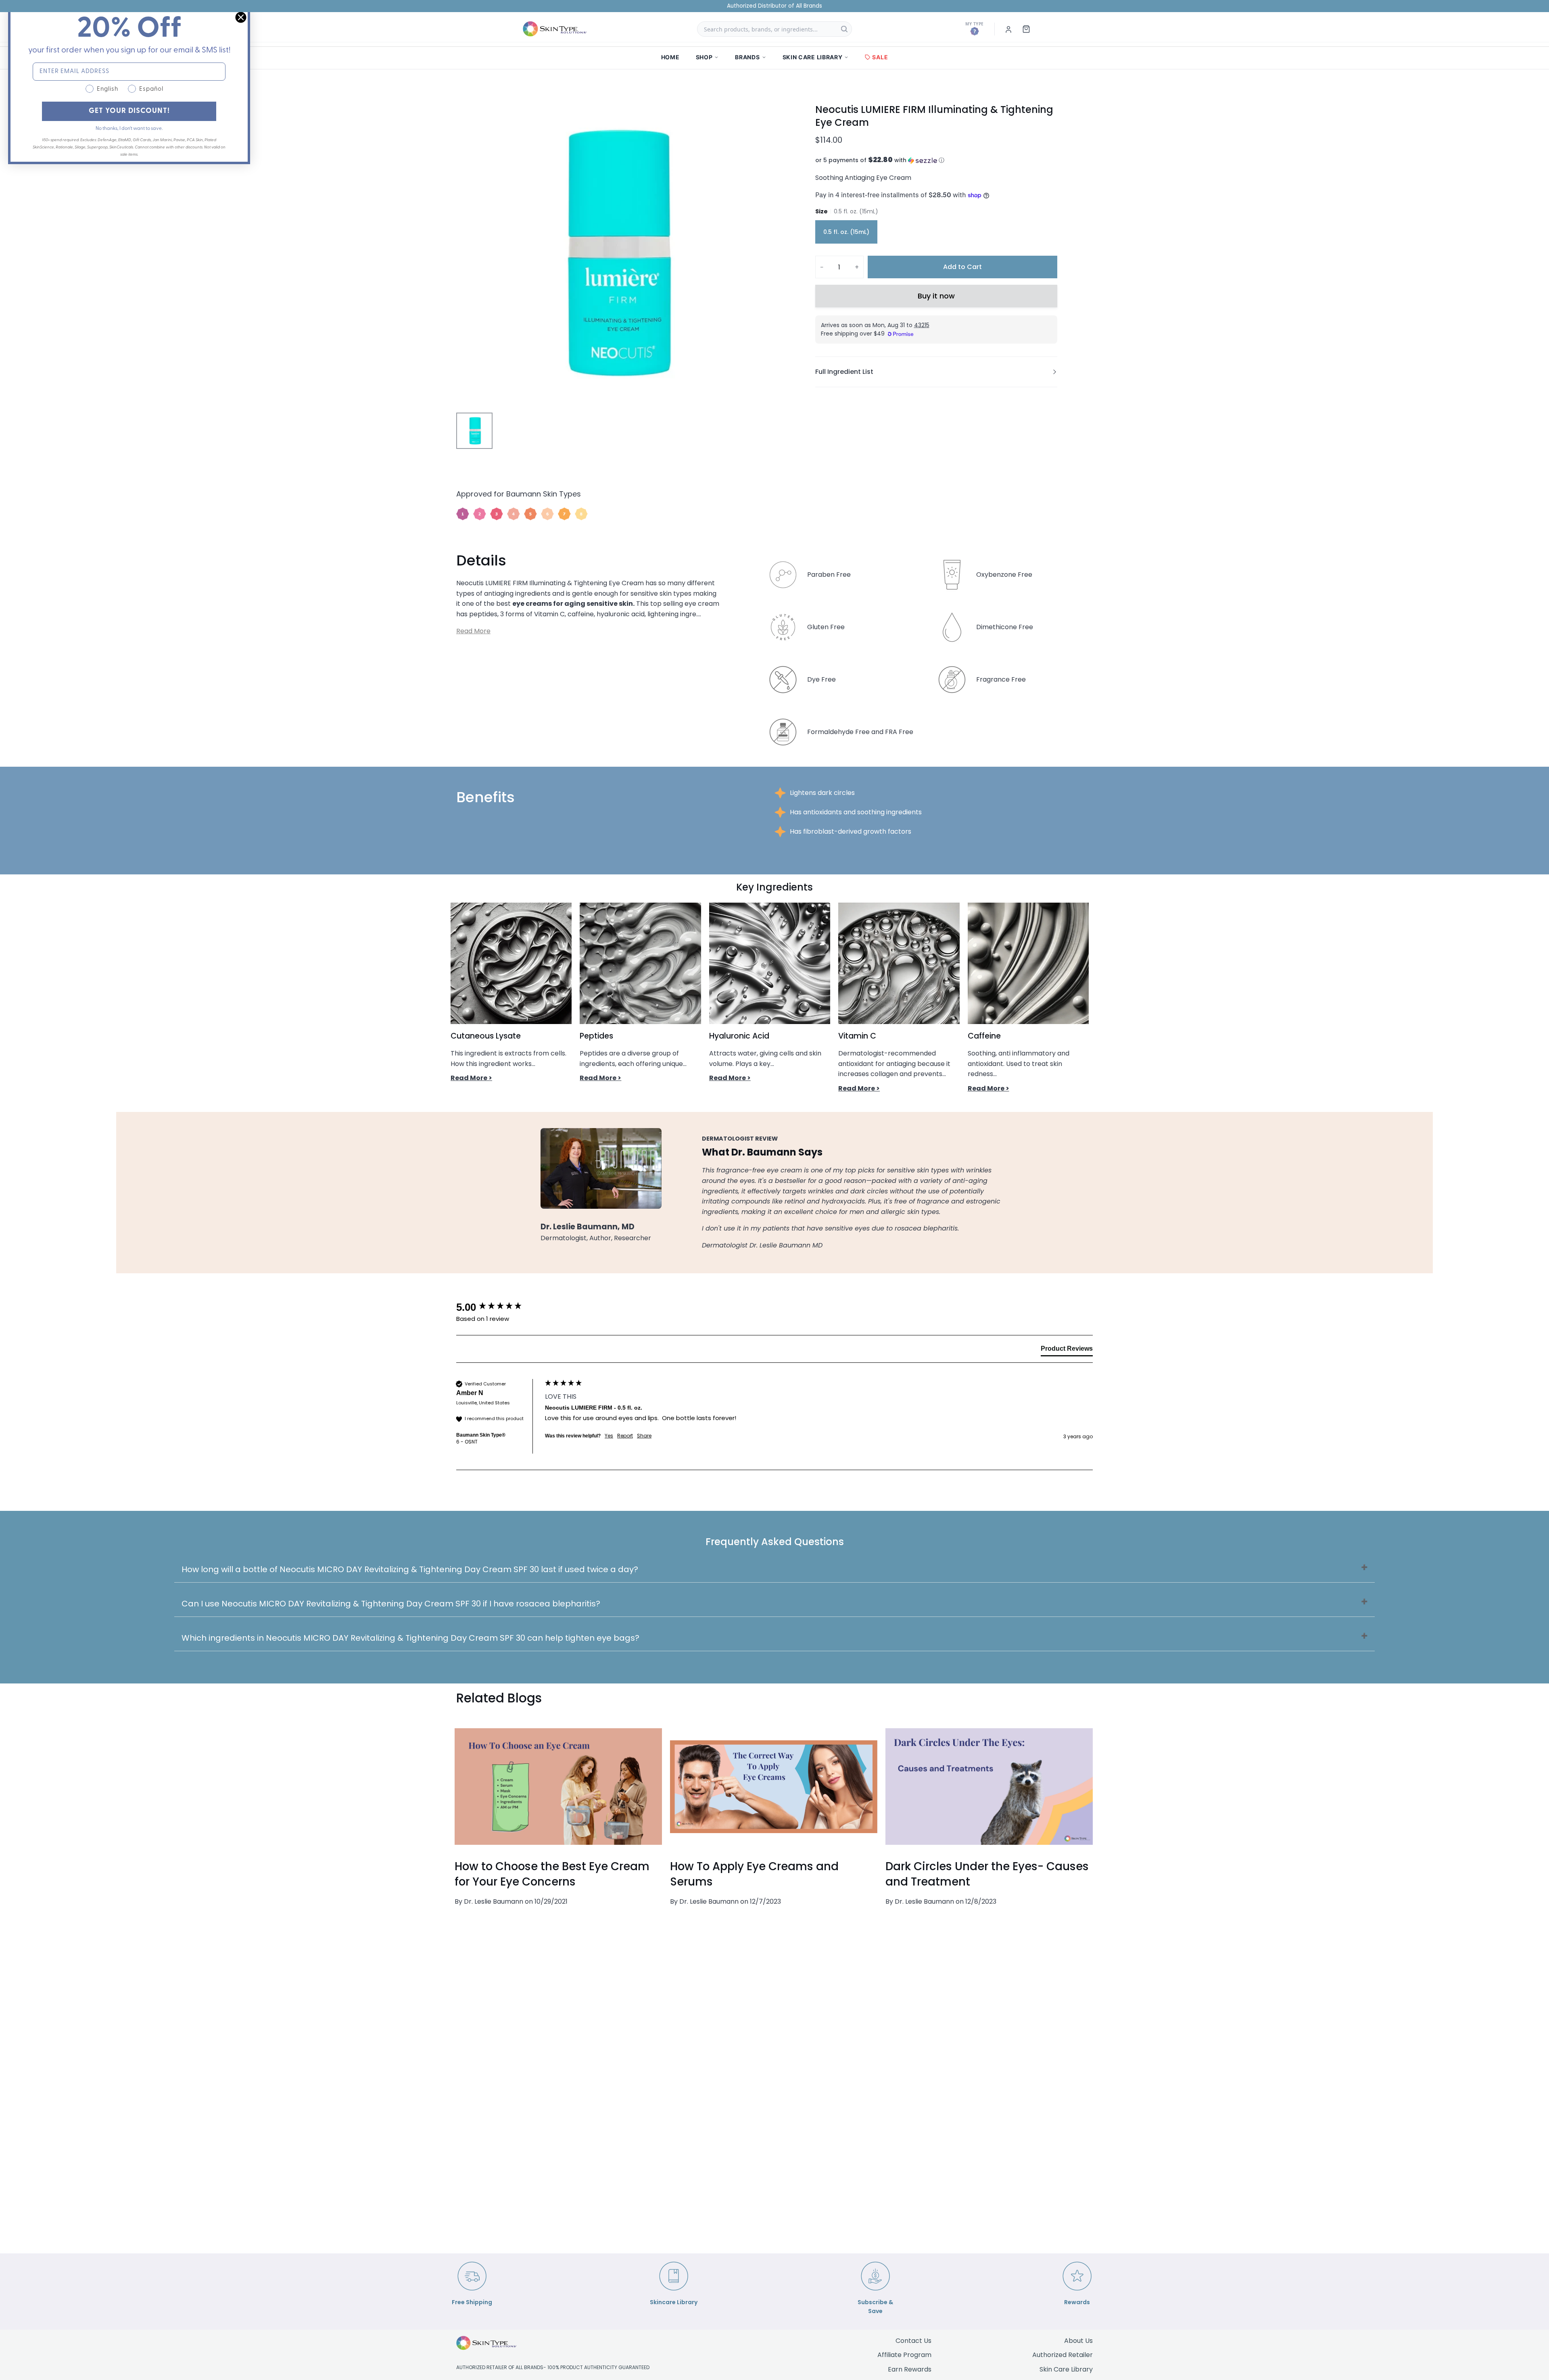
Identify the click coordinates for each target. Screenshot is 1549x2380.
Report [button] (625, 1436)
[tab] (1067, 1350)
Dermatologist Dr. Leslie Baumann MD (762, 1245)
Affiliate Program (904, 2355)
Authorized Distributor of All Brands (774, 6)
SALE (880, 57)
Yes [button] (609, 1436)
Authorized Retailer (1063, 2355)
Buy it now (936, 296)
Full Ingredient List (844, 372)
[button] (936, 160)
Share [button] (644, 1436)
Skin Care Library (1066, 2369)
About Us (1078, 2341)
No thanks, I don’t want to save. (129, 129)
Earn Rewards (910, 2369)
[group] (499, 1307)
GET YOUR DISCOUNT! (129, 111)
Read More (473, 631)
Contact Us (913, 2341)
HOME (670, 57)
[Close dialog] (241, 17)
